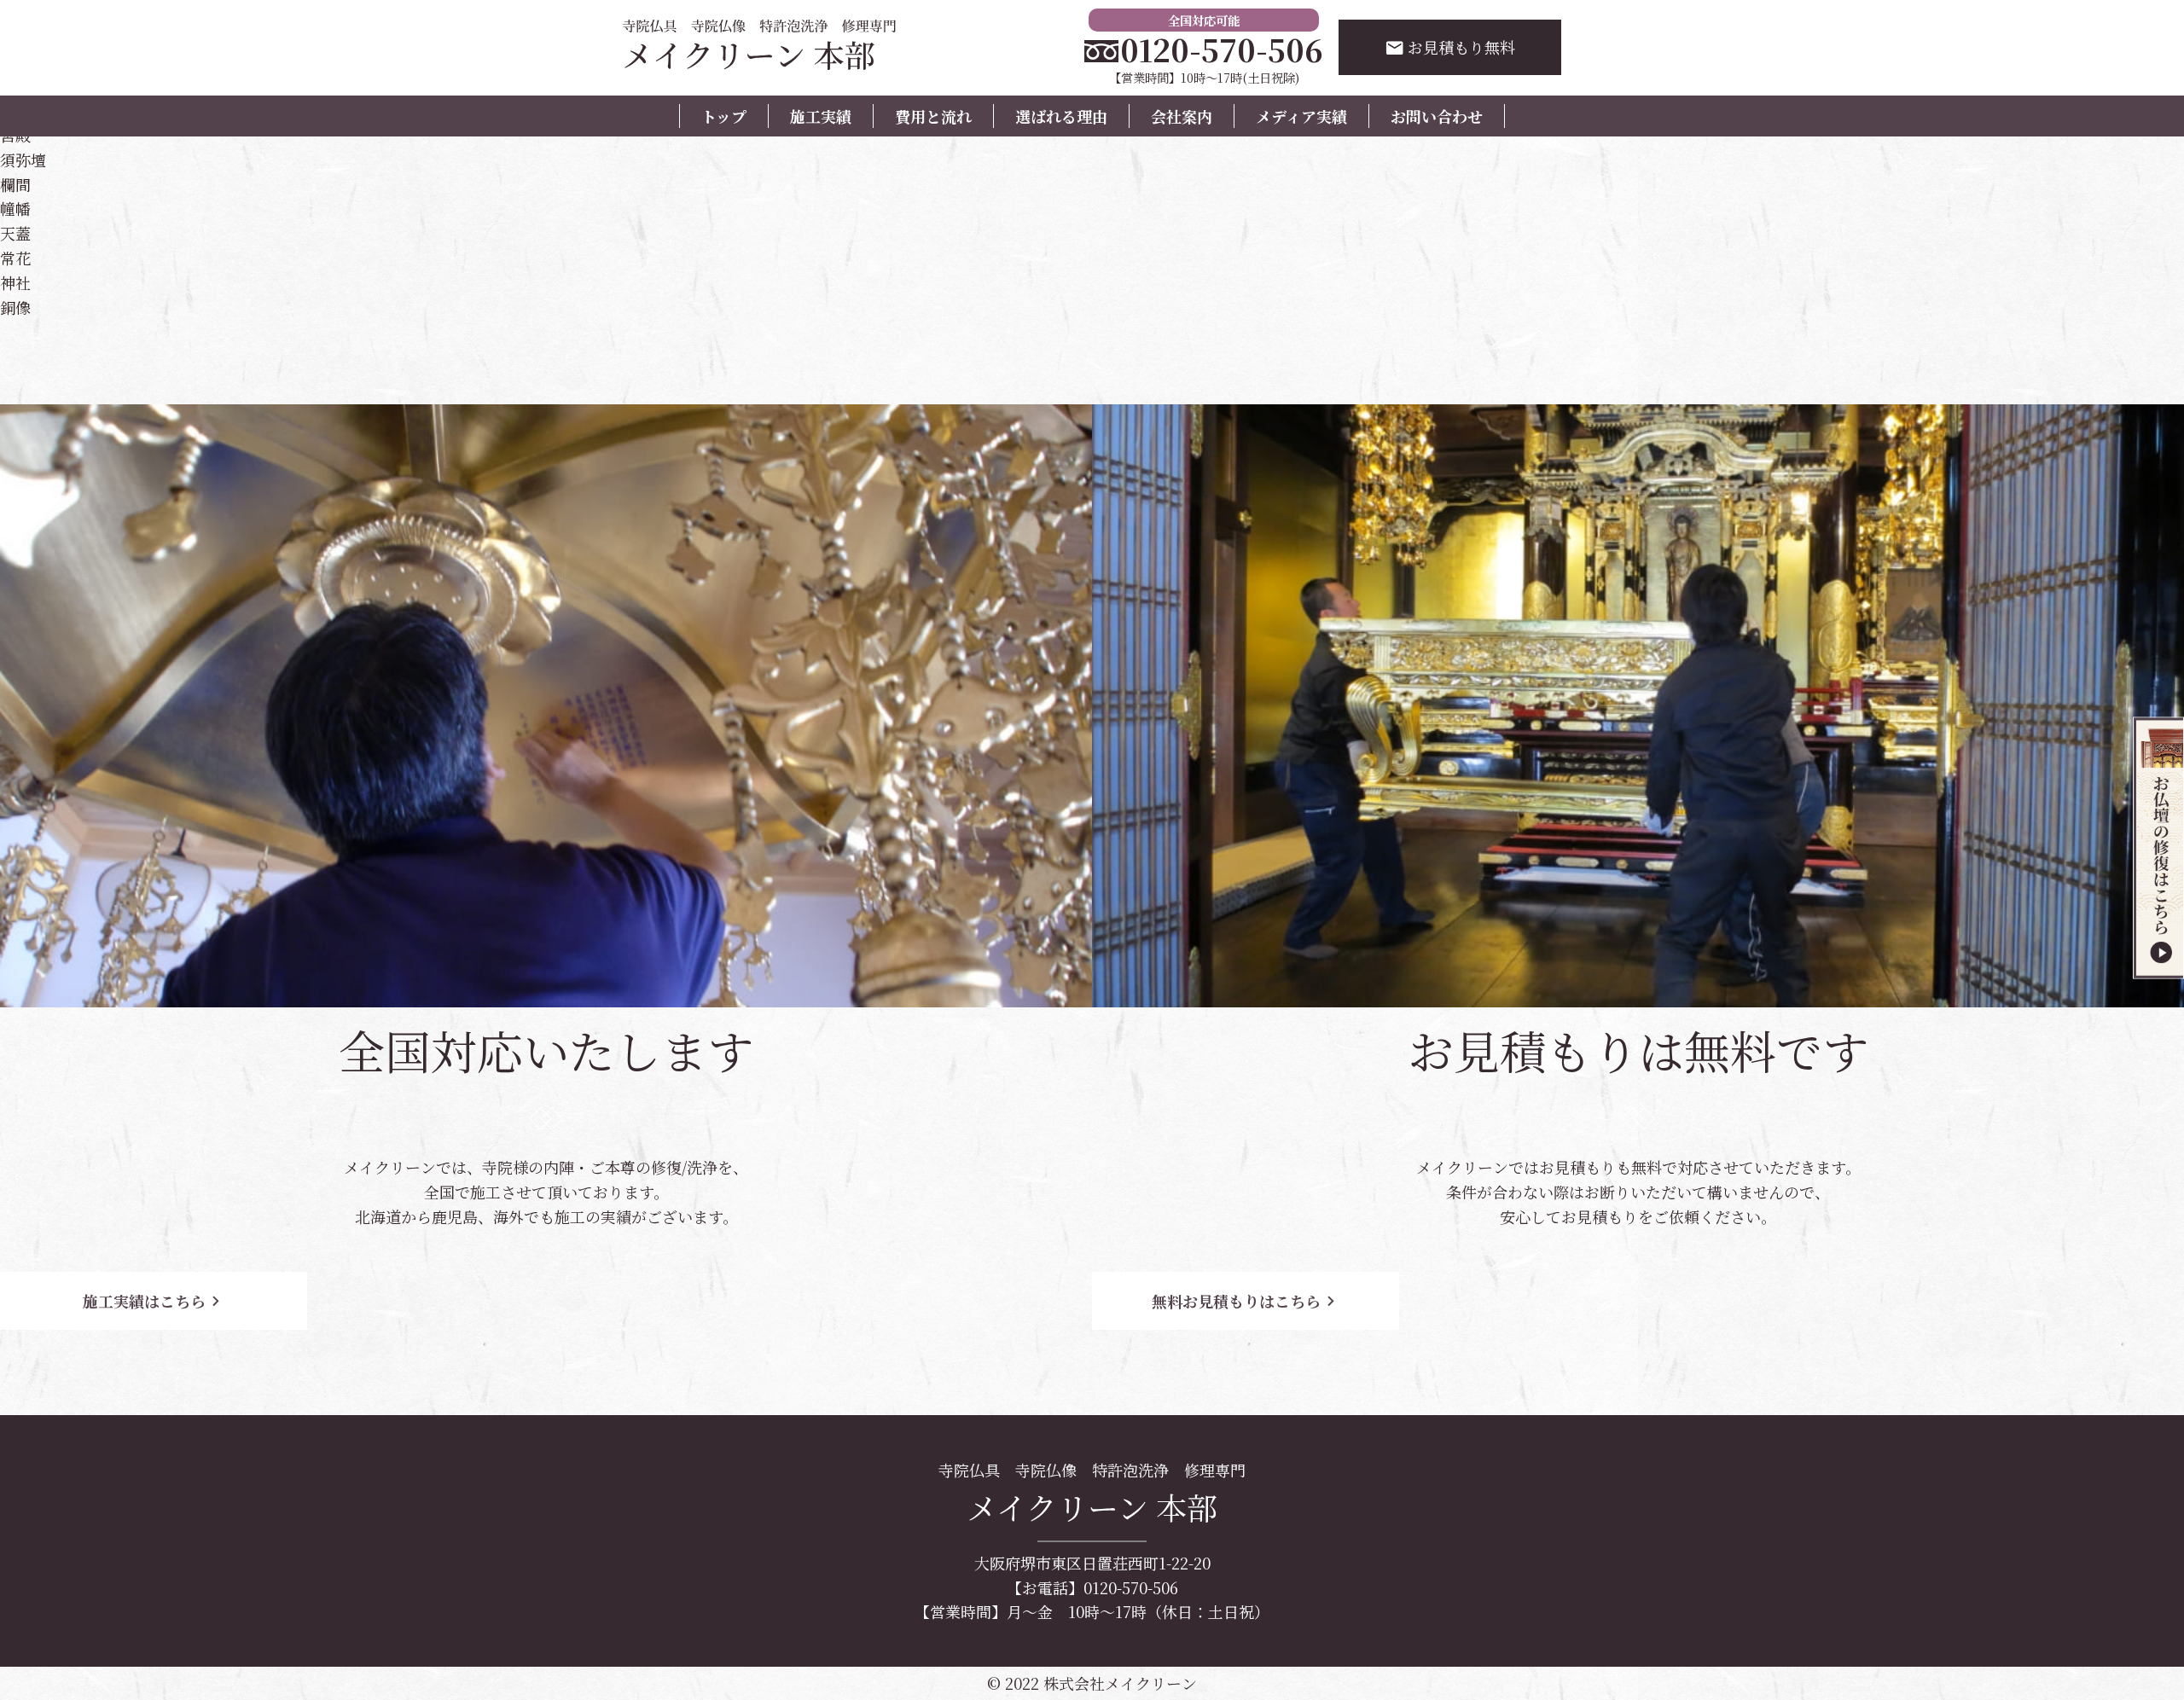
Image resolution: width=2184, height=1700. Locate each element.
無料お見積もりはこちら (1246, 1301)
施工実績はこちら (154, 1301)
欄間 (15, 184)
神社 (15, 282)
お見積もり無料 (1450, 47)
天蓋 (15, 233)
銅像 (15, 307)
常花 (15, 258)
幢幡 (15, 208)
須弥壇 (23, 160)
